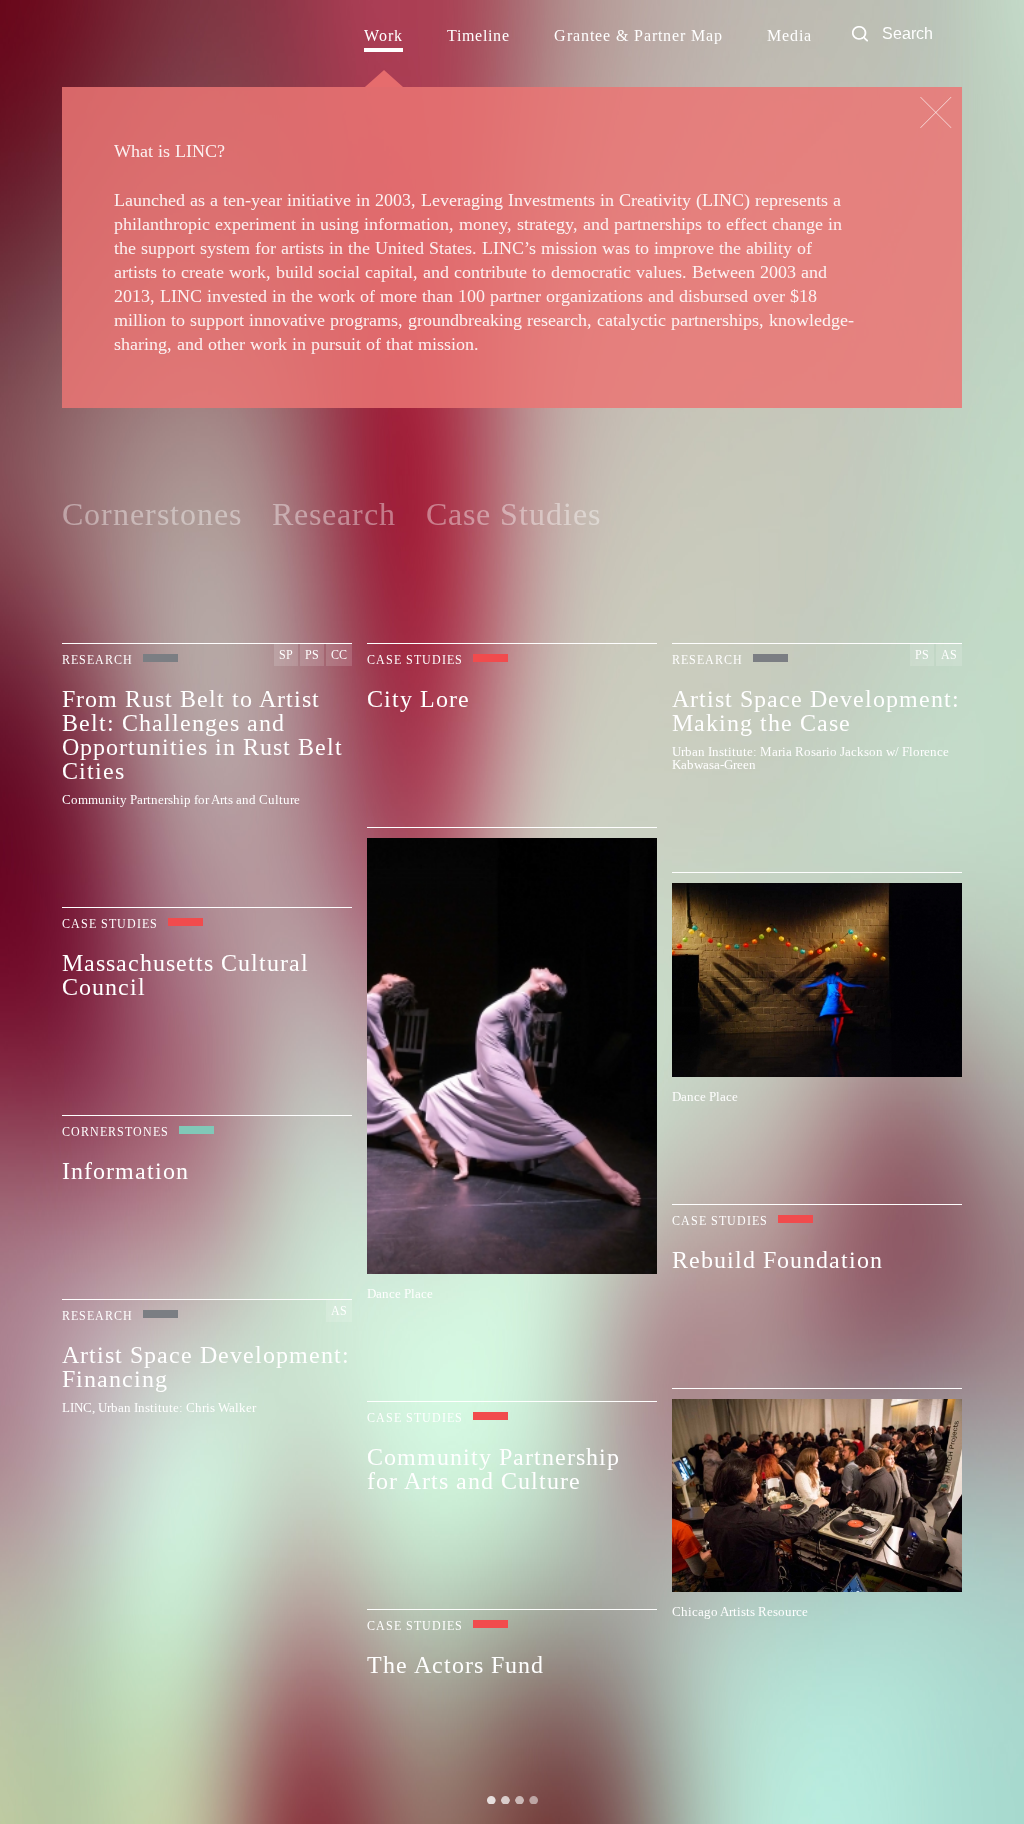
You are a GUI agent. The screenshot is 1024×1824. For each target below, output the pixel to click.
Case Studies (513, 514)
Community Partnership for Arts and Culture (493, 1468)
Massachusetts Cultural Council (185, 974)
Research (334, 514)
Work (383, 36)
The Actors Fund (455, 1664)
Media (789, 36)
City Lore (418, 698)
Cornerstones (152, 514)
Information (125, 1170)
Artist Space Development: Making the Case (816, 710)
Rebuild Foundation (777, 1259)
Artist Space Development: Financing (206, 1366)
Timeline (478, 36)
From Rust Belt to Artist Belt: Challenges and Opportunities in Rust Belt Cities (202, 734)
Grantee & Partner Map (638, 36)
